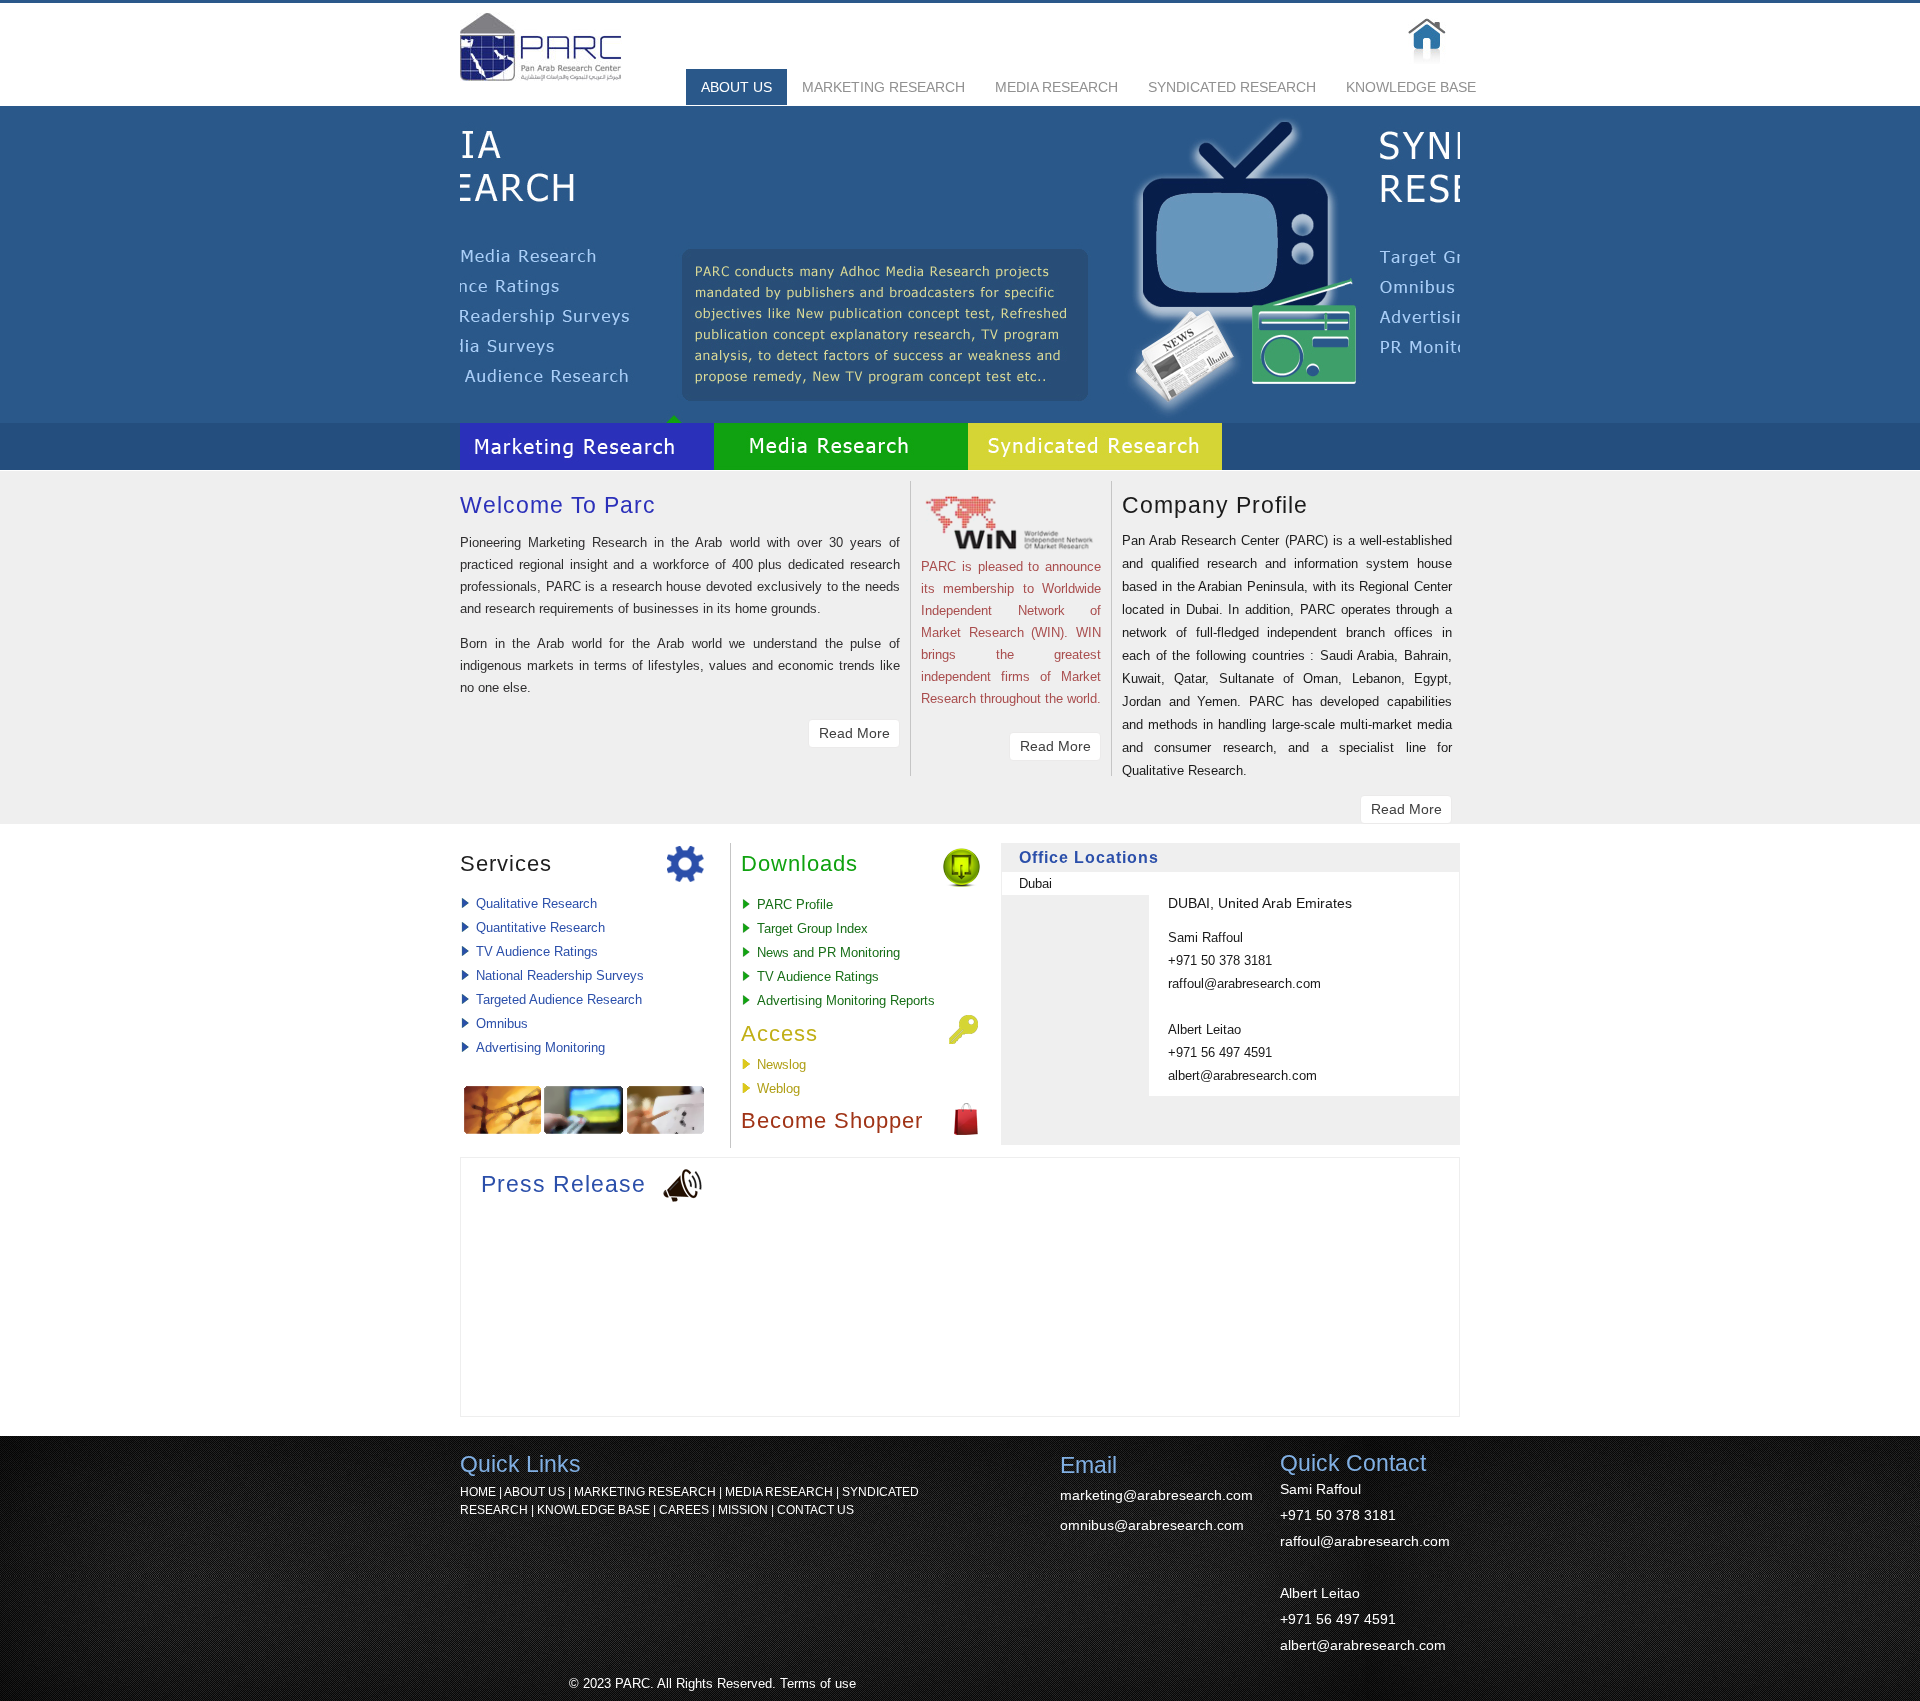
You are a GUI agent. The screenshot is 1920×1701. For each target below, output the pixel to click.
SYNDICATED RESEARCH (1232, 87)
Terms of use (818, 1683)
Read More (854, 733)
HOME (478, 1492)
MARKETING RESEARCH (883, 87)
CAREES (684, 1510)
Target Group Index (812, 928)
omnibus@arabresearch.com (1152, 1525)
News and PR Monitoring (828, 952)
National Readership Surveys (560, 975)
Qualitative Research (536, 903)
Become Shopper (832, 1120)
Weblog (778, 1088)
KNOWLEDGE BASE (1411, 87)
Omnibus (502, 1023)
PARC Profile (795, 904)
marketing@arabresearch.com (1156, 1495)
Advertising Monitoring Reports (846, 1000)
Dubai (1035, 883)
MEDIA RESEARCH (1056, 87)
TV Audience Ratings (537, 951)
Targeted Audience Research (559, 999)
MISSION (743, 1510)
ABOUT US (736, 87)
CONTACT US (815, 1510)
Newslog (781, 1064)
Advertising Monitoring (540, 1047)
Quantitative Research (540, 927)
